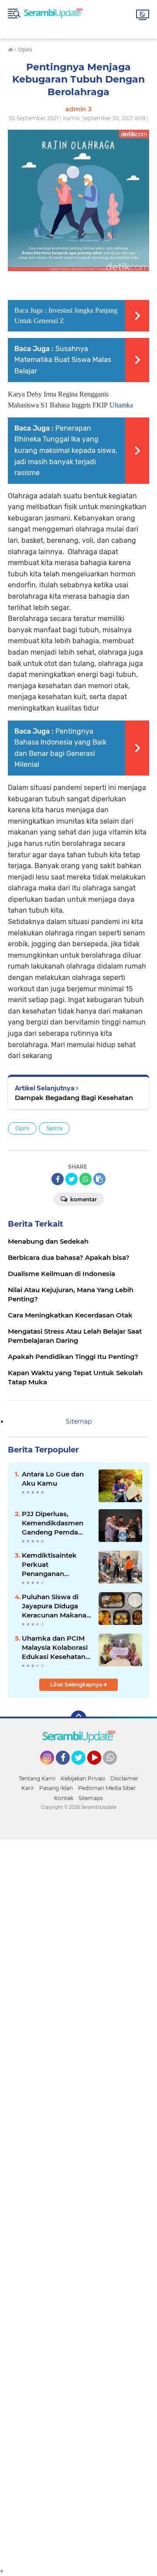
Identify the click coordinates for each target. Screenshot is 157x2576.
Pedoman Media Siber (107, 1788)
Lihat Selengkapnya (77, 1685)
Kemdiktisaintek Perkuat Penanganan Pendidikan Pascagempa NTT (51, 1565)
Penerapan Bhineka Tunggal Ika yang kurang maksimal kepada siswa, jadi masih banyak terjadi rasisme (66, 450)
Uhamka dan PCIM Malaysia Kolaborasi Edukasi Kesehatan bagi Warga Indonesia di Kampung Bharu (55, 1648)
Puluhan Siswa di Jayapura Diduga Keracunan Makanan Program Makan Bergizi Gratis (56, 1606)
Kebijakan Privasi (83, 1778)
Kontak (64, 1798)
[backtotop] (78, 1718)
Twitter (82, 1769)
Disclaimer (124, 1778)
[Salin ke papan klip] (99, 1179)
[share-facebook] (58, 1179)
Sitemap (79, 1421)
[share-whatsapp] (85, 1179)
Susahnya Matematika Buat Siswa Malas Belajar (63, 360)
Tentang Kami (37, 1778)
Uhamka (121, 405)
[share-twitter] (72, 1179)
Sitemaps (91, 1798)
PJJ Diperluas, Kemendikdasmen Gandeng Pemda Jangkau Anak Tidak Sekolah (56, 1523)
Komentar (83, 1199)
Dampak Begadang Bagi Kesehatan (74, 1098)
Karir (28, 1788)
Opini (22, 1128)
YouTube (100, 1769)
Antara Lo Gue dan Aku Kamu (53, 1479)
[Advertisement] (78, 2204)
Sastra (54, 1128)
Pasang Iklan (56, 1788)
